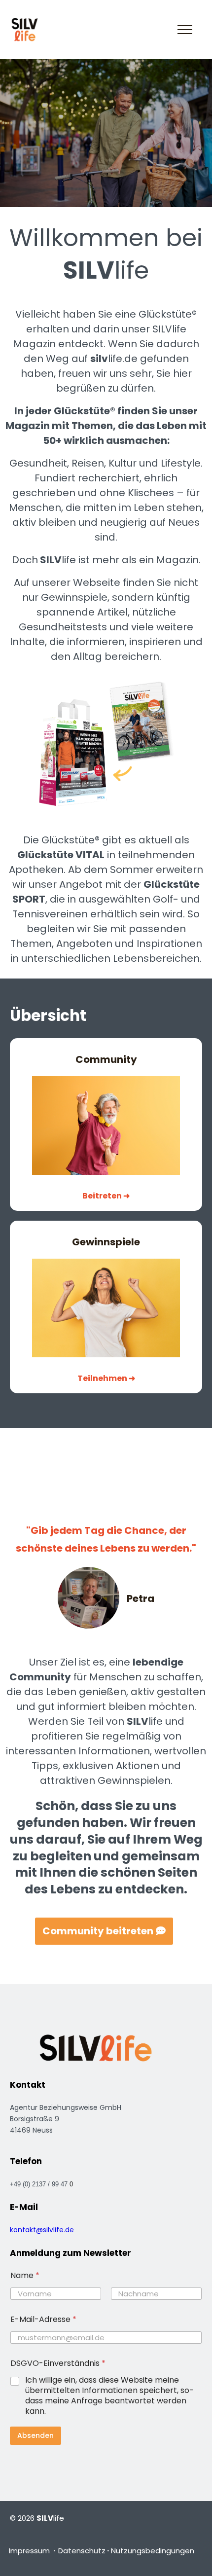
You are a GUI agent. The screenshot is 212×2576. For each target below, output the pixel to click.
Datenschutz (82, 2551)
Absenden (35, 2435)
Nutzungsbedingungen (153, 2551)
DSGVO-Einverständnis (58, 2363)
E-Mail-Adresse (43, 2319)
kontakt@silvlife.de (42, 2230)
